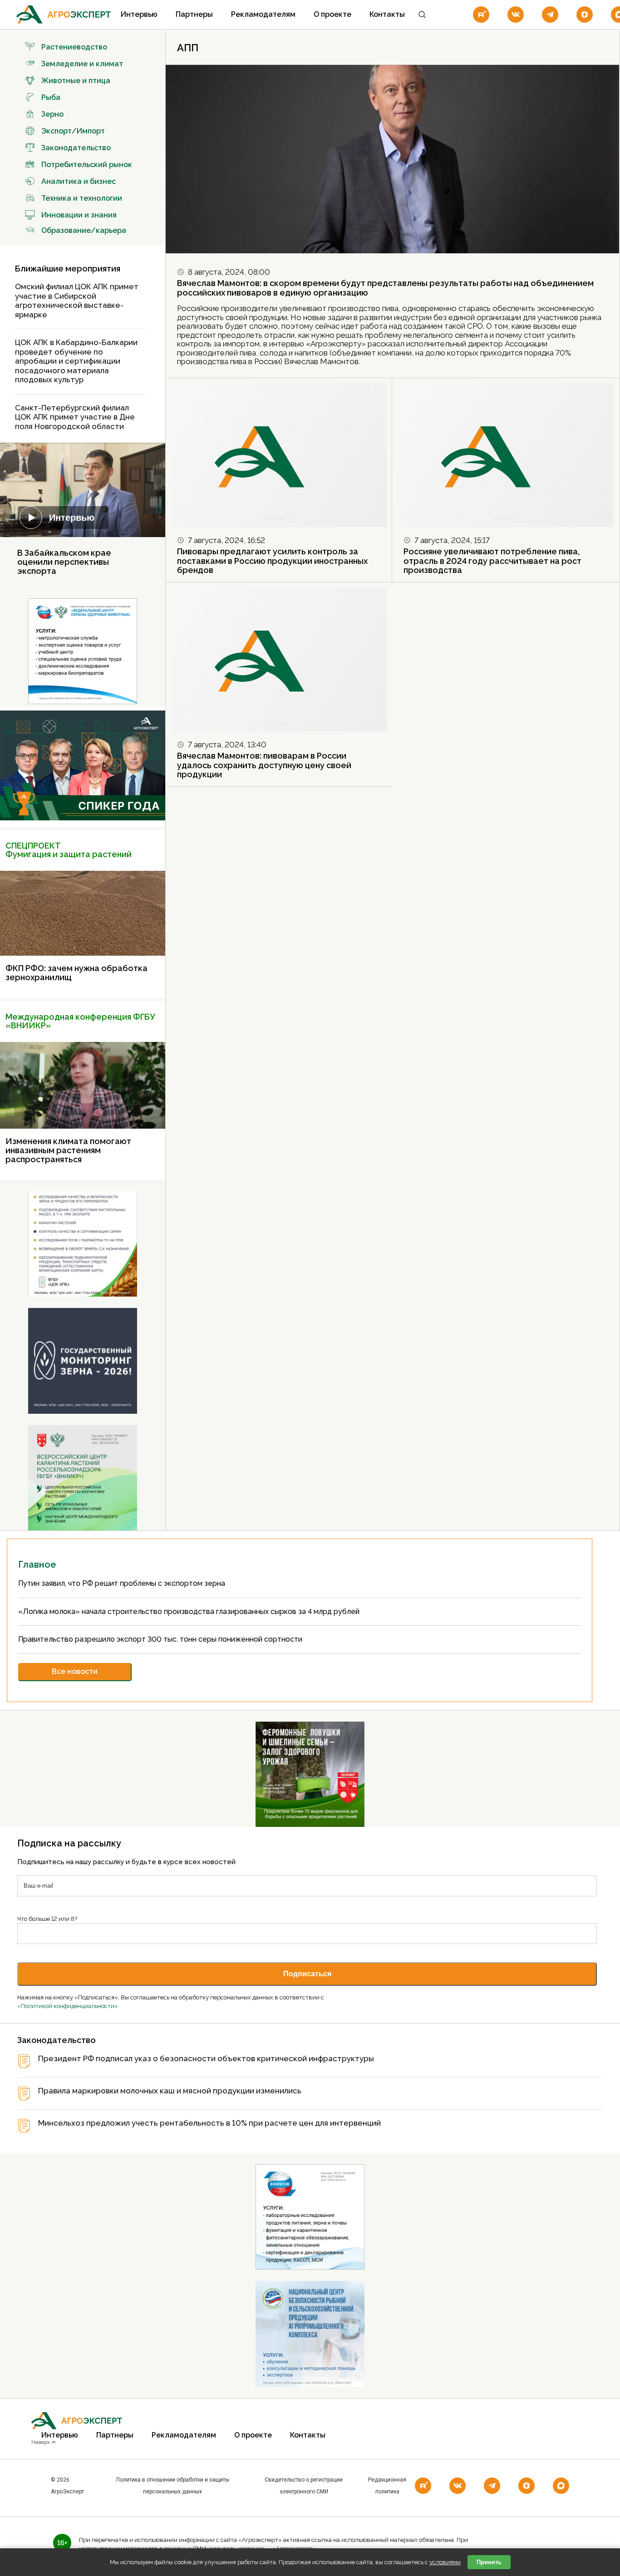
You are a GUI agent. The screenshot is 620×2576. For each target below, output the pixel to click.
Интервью (139, 14)
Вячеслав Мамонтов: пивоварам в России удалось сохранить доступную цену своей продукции (264, 765)
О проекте (332, 14)
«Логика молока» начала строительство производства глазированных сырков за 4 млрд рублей (190, 1611)
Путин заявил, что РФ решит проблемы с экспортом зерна (123, 1583)
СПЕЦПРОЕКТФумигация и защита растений (69, 850)
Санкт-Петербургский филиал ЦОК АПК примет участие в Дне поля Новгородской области (75, 417)
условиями (445, 2562)
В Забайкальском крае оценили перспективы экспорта (64, 562)
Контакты (387, 14)
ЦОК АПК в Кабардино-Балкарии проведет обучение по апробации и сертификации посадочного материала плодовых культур (76, 361)
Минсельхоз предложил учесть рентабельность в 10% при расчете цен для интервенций (209, 2123)
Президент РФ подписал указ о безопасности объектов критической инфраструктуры (206, 2059)
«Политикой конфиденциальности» (68, 2006)
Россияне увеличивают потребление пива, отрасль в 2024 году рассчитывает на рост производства (492, 561)
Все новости (75, 1671)
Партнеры (194, 14)
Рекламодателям (263, 14)
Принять (489, 2562)
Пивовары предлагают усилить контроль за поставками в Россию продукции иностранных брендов (272, 561)
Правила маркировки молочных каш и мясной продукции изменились (170, 2091)
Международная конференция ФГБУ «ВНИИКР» (80, 1021)
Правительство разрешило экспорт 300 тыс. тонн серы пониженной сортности (161, 1639)
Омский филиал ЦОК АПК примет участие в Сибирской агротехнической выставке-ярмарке (77, 301)
